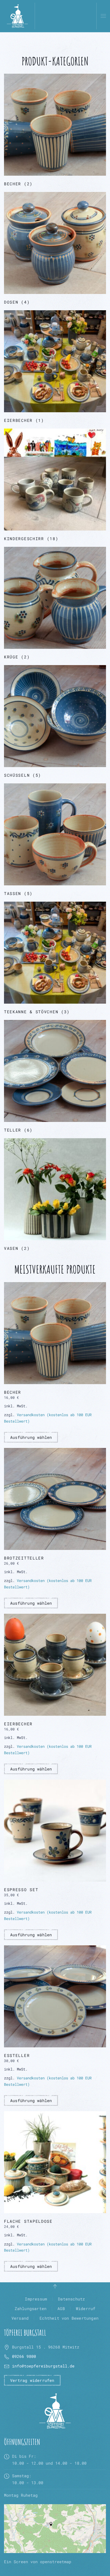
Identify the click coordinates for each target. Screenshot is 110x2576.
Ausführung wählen (31, 1437)
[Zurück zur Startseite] (17, 16)
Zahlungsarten (31, 2308)
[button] (103, 16)
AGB (61, 2308)
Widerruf (86, 2308)
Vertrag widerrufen (32, 2380)
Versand (20, 2318)
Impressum (36, 2299)
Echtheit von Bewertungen (69, 2318)
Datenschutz (71, 2299)
